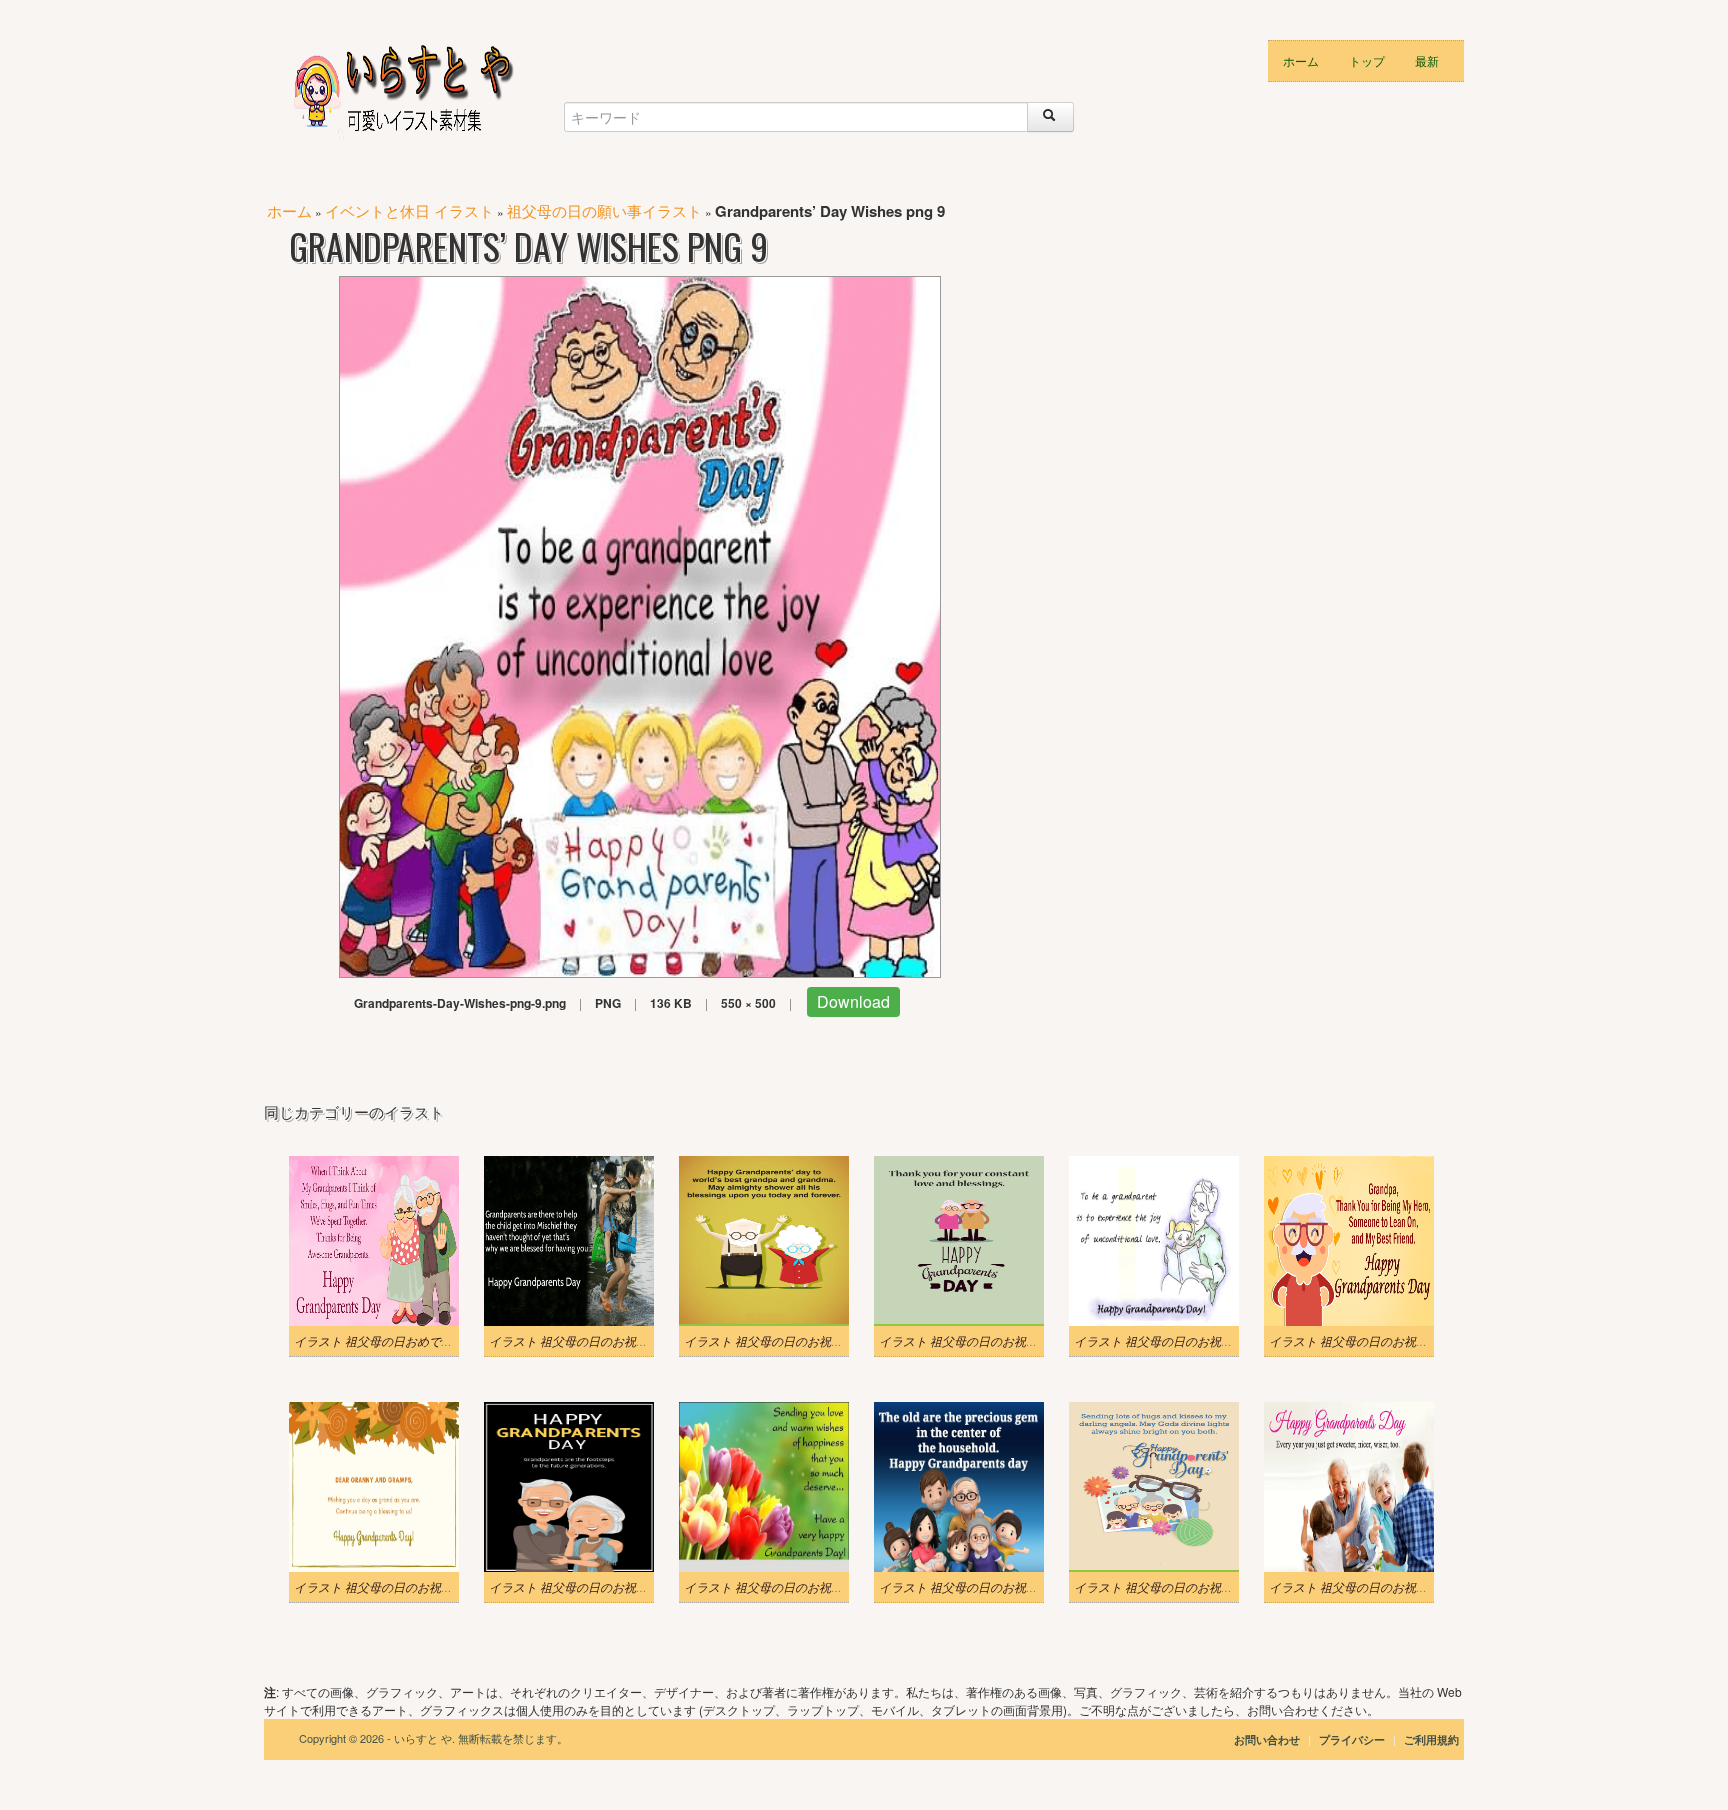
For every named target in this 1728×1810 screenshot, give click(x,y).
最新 (1427, 60)
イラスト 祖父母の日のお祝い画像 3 (975, 1587)
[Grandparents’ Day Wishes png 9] (640, 624)
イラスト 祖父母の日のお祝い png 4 (388, 1587)
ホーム (1301, 60)
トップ (1367, 60)
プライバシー (1353, 1739)
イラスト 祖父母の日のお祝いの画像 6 (786, 1587)
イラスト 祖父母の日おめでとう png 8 (394, 1341)
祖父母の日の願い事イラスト (604, 210)
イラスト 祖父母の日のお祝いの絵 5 (975, 1341)
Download (853, 1001)
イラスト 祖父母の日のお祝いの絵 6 (780, 1341)
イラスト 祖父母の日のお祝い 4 (573, 1341)
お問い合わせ (1267, 1739)
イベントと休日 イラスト (409, 210)
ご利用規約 (1431, 1739)
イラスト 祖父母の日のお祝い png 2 (1168, 1587)
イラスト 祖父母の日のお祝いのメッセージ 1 (1194, 1341)
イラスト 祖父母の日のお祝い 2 (1353, 1341)
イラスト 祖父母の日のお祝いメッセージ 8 (603, 1587)
